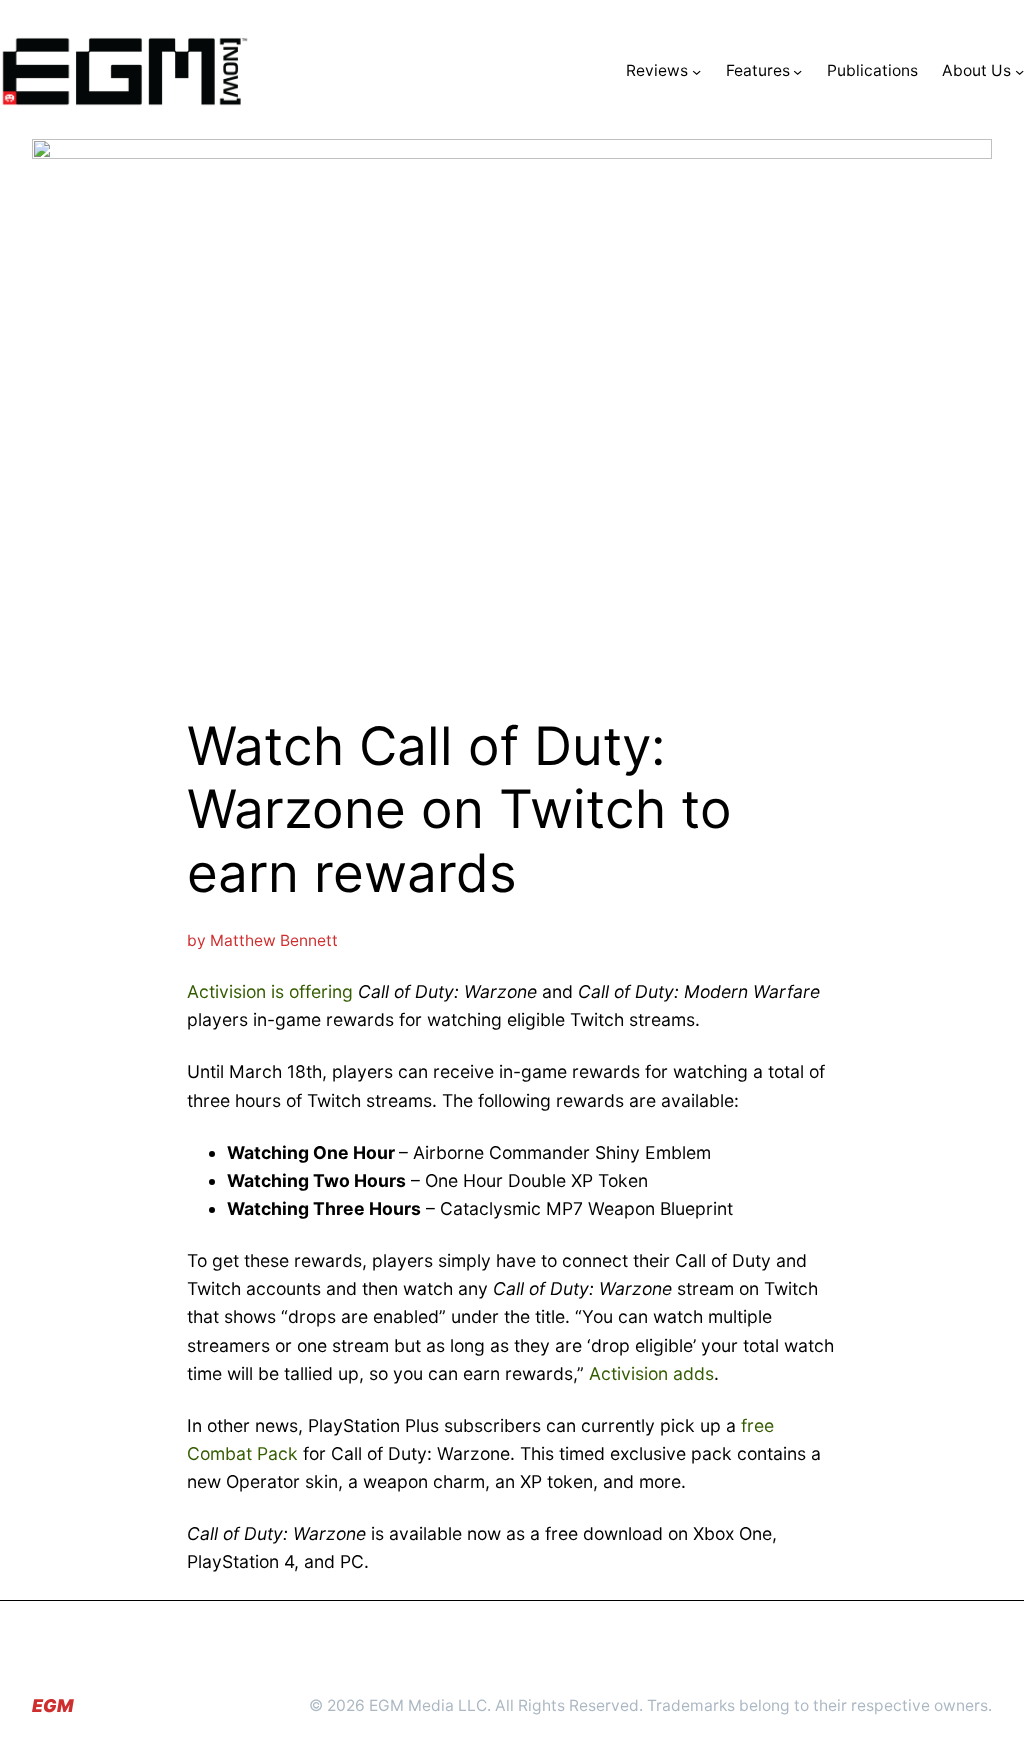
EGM (52, 1705)
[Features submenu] (797, 71)
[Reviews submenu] (696, 71)
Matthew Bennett (274, 940)
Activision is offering (270, 991)
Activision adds (651, 1373)
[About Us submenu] (1019, 71)
